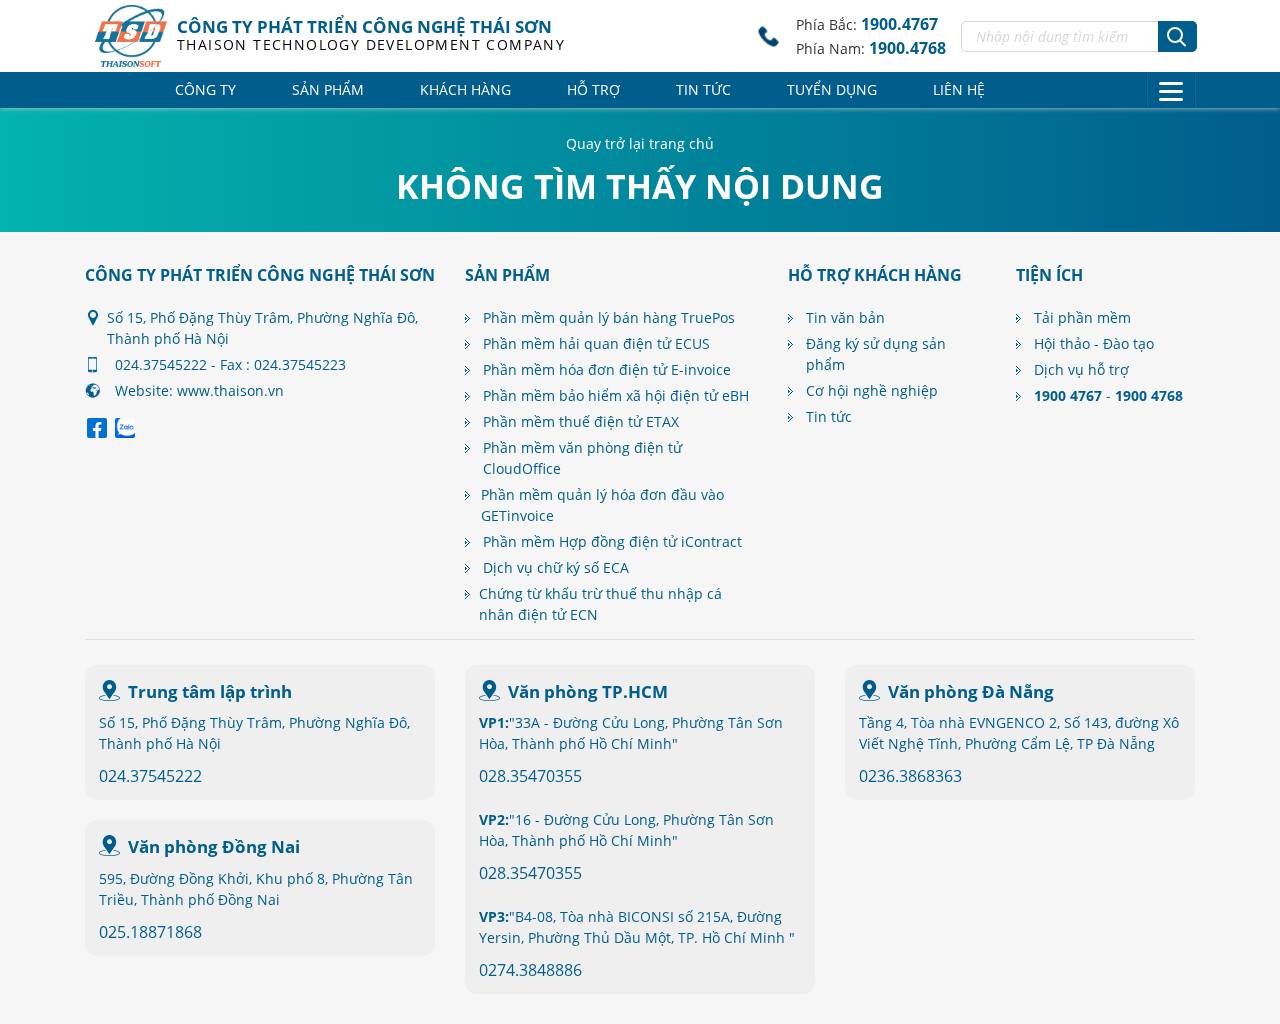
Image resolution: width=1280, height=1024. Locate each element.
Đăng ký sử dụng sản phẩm (876, 354)
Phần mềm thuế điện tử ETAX (581, 421)
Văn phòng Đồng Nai (214, 846)
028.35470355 (530, 776)
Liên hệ (959, 89)
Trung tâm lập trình (210, 691)
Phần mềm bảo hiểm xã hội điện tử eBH (616, 395)
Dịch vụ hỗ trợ (1081, 369)
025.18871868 (150, 932)
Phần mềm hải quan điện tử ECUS (596, 343)
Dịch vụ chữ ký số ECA (556, 567)
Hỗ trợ (593, 89)
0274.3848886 (530, 970)
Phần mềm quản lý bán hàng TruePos (609, 317)
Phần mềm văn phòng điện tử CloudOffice (582, 458)
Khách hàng (465, 89)
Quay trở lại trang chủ (640, 143)
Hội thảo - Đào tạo (1094, 343)
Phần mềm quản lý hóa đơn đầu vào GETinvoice (602, 505)
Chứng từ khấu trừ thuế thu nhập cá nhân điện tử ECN (600, 604)
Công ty (205, 89)
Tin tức (703, 89)
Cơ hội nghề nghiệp (872, 390)
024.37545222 (150, 776)
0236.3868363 (910, 776)
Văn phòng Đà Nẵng (971, 691)
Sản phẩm (328, 89)
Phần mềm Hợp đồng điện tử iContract (612, 541)
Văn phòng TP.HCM (588, 691)
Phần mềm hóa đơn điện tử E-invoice (607, 369)
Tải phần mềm (1082, 317)
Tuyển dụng (832, 89)
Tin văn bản (845, 317)
